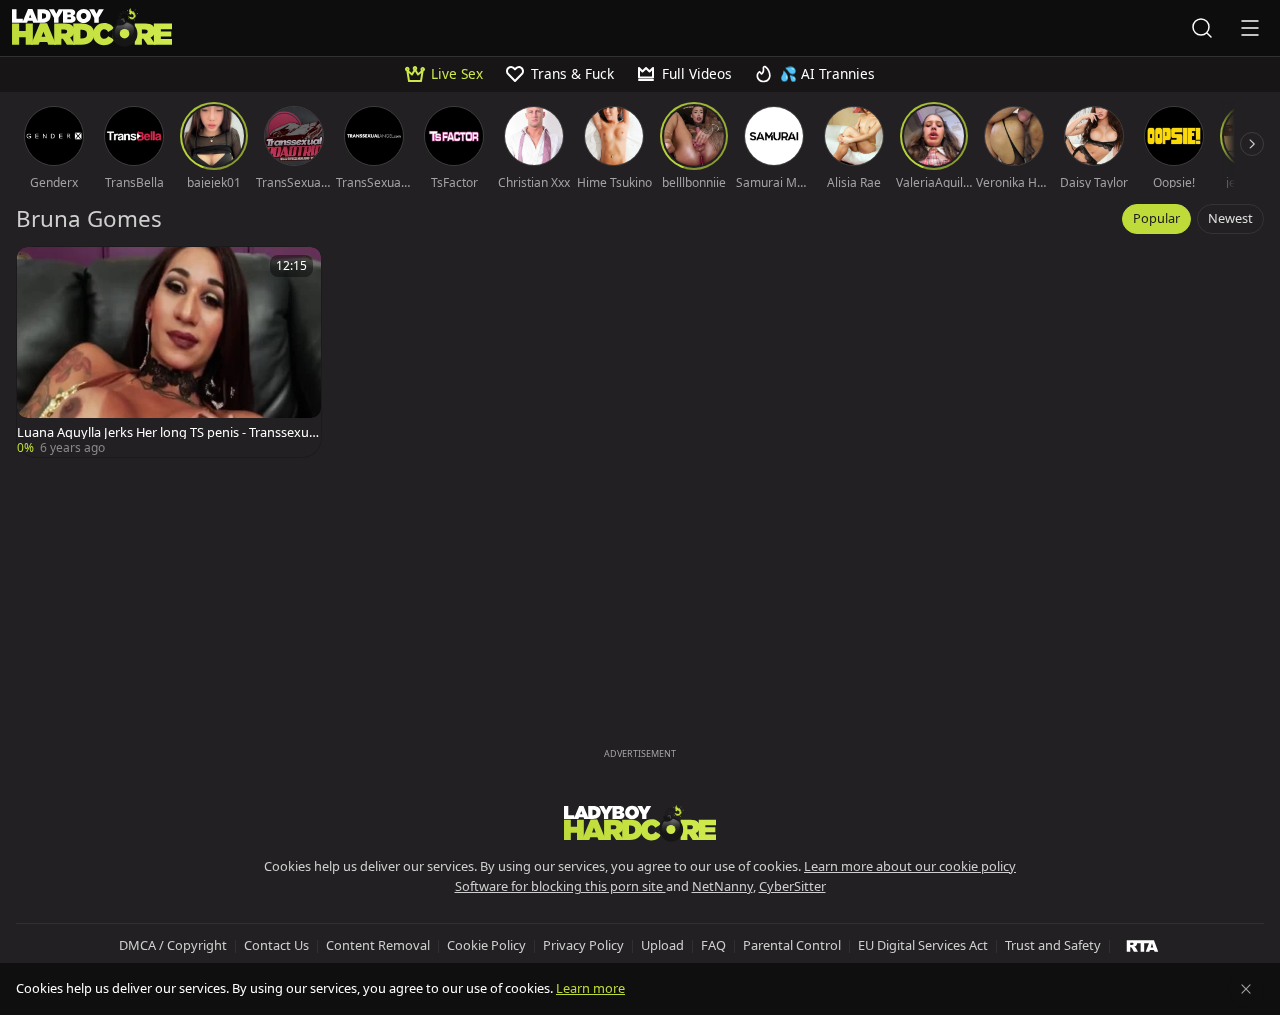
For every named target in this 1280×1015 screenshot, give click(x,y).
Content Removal (378, 945)
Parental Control (792, 945)
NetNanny (722, 886)
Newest (1230, 218)
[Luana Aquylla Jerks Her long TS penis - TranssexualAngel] (169, 352)
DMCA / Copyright (173, 945)
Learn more (590, 988)
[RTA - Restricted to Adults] (1142, 945)
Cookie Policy (486, 945)
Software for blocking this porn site (560, 886)
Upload (662, 945)
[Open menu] (1250, 28)
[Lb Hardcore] (92, 28)
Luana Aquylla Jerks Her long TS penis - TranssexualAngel (168, 432)
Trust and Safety (1053, 945)
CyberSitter (792, 886)
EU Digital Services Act (923, 945)
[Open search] (1202, 28)
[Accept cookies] (1246, 989)
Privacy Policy (583, 945)
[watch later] (41, 271)
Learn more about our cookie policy (910, 866)
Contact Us (276, 945)
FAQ (713, 945)
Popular (1156, 218)
